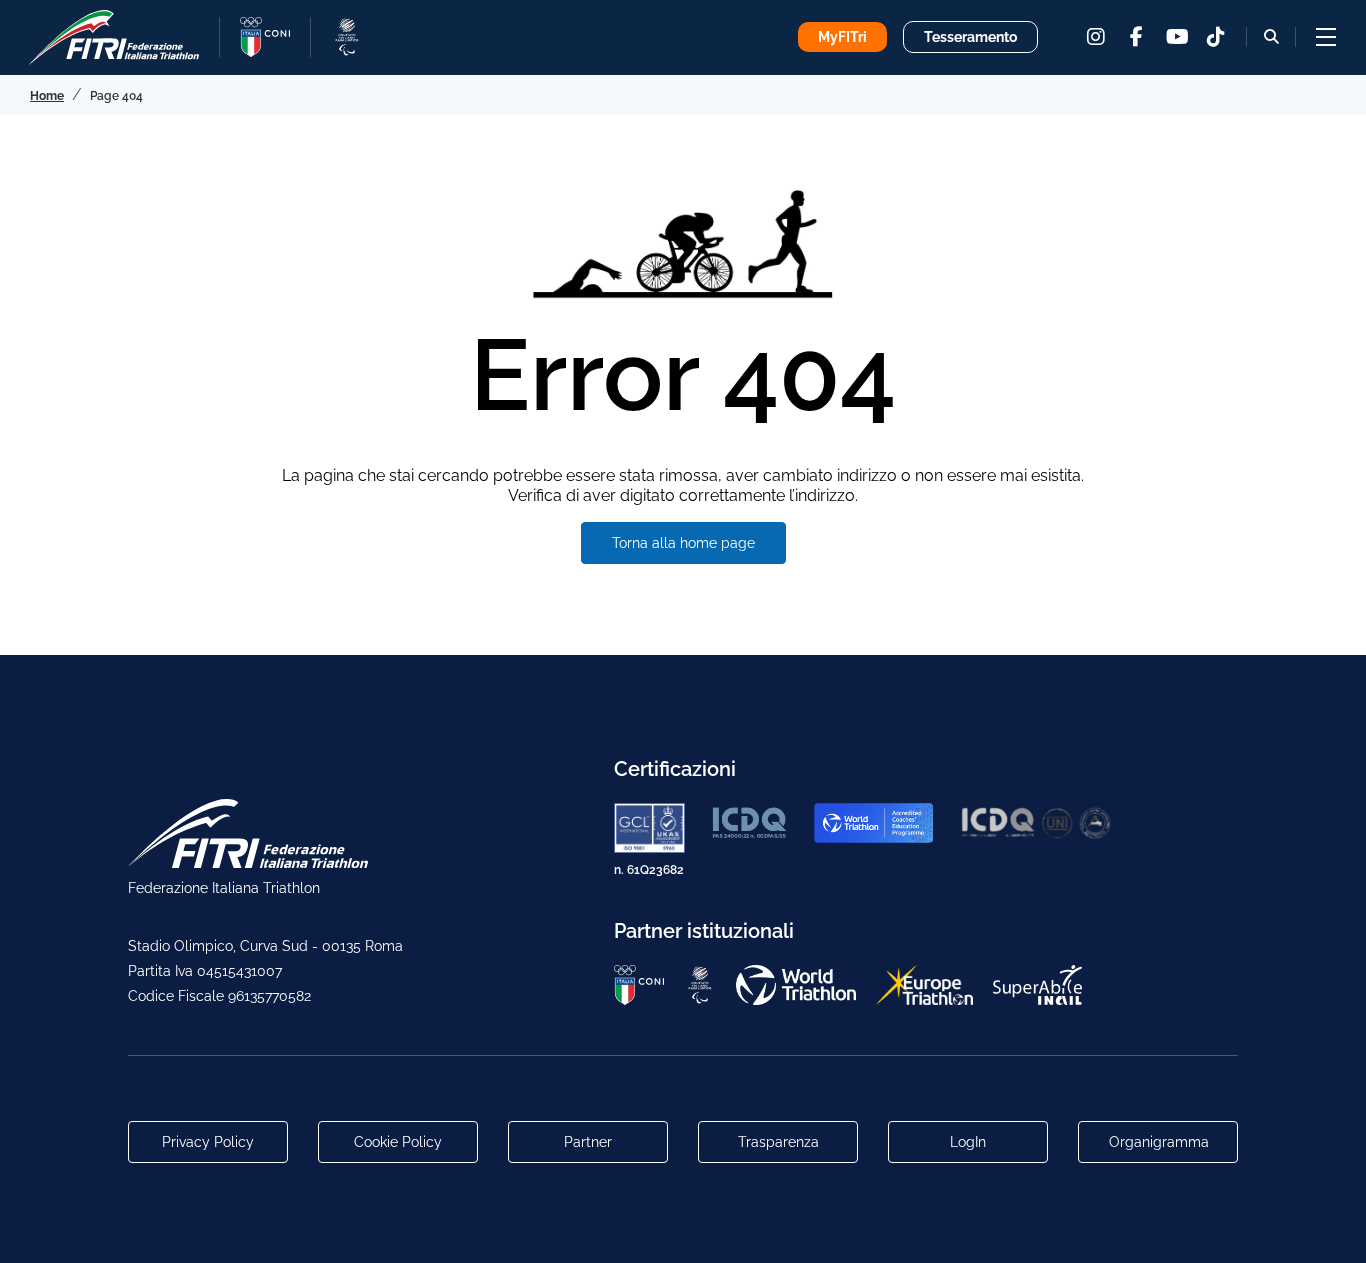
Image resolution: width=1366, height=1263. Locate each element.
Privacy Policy (208, 1142)
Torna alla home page (683, 543)
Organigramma (1159, 1142)
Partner (588, 1142)
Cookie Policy (398, 1142)
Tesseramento (970, 37)
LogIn (968, 1142)
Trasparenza (778, 1142)
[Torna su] (1331, 1228)
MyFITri (842, 37)
